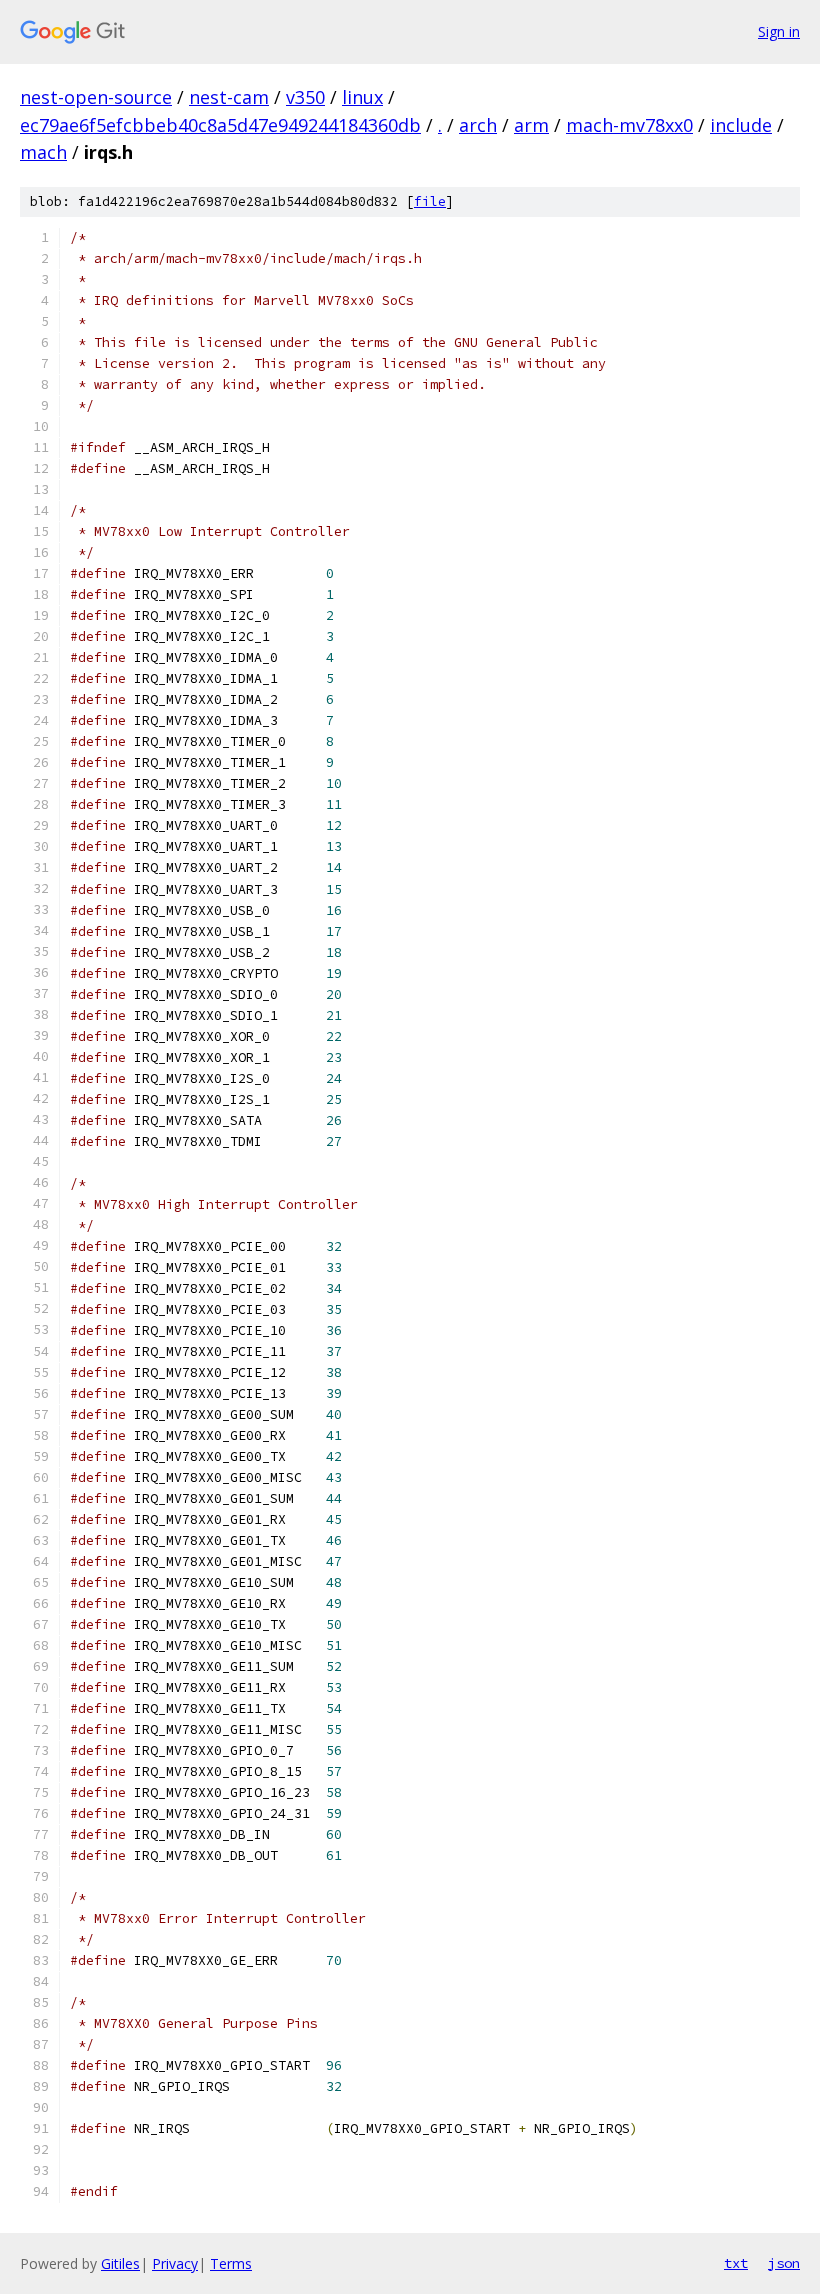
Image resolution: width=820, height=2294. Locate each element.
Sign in (779, 31)
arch (478, 125)
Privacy (175, 2263)
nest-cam (229, 97)
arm (531, 125)
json (784, 2263)
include (741, 125)
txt (736, 2263)
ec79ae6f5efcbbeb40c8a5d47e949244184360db (220, 125)
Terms (231, 2263)
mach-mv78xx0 (629, 125)
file (430, 201)
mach (43, 152)
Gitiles (120, 2263)
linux (362, 97)
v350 (305, 97)
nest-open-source (96, 97)
